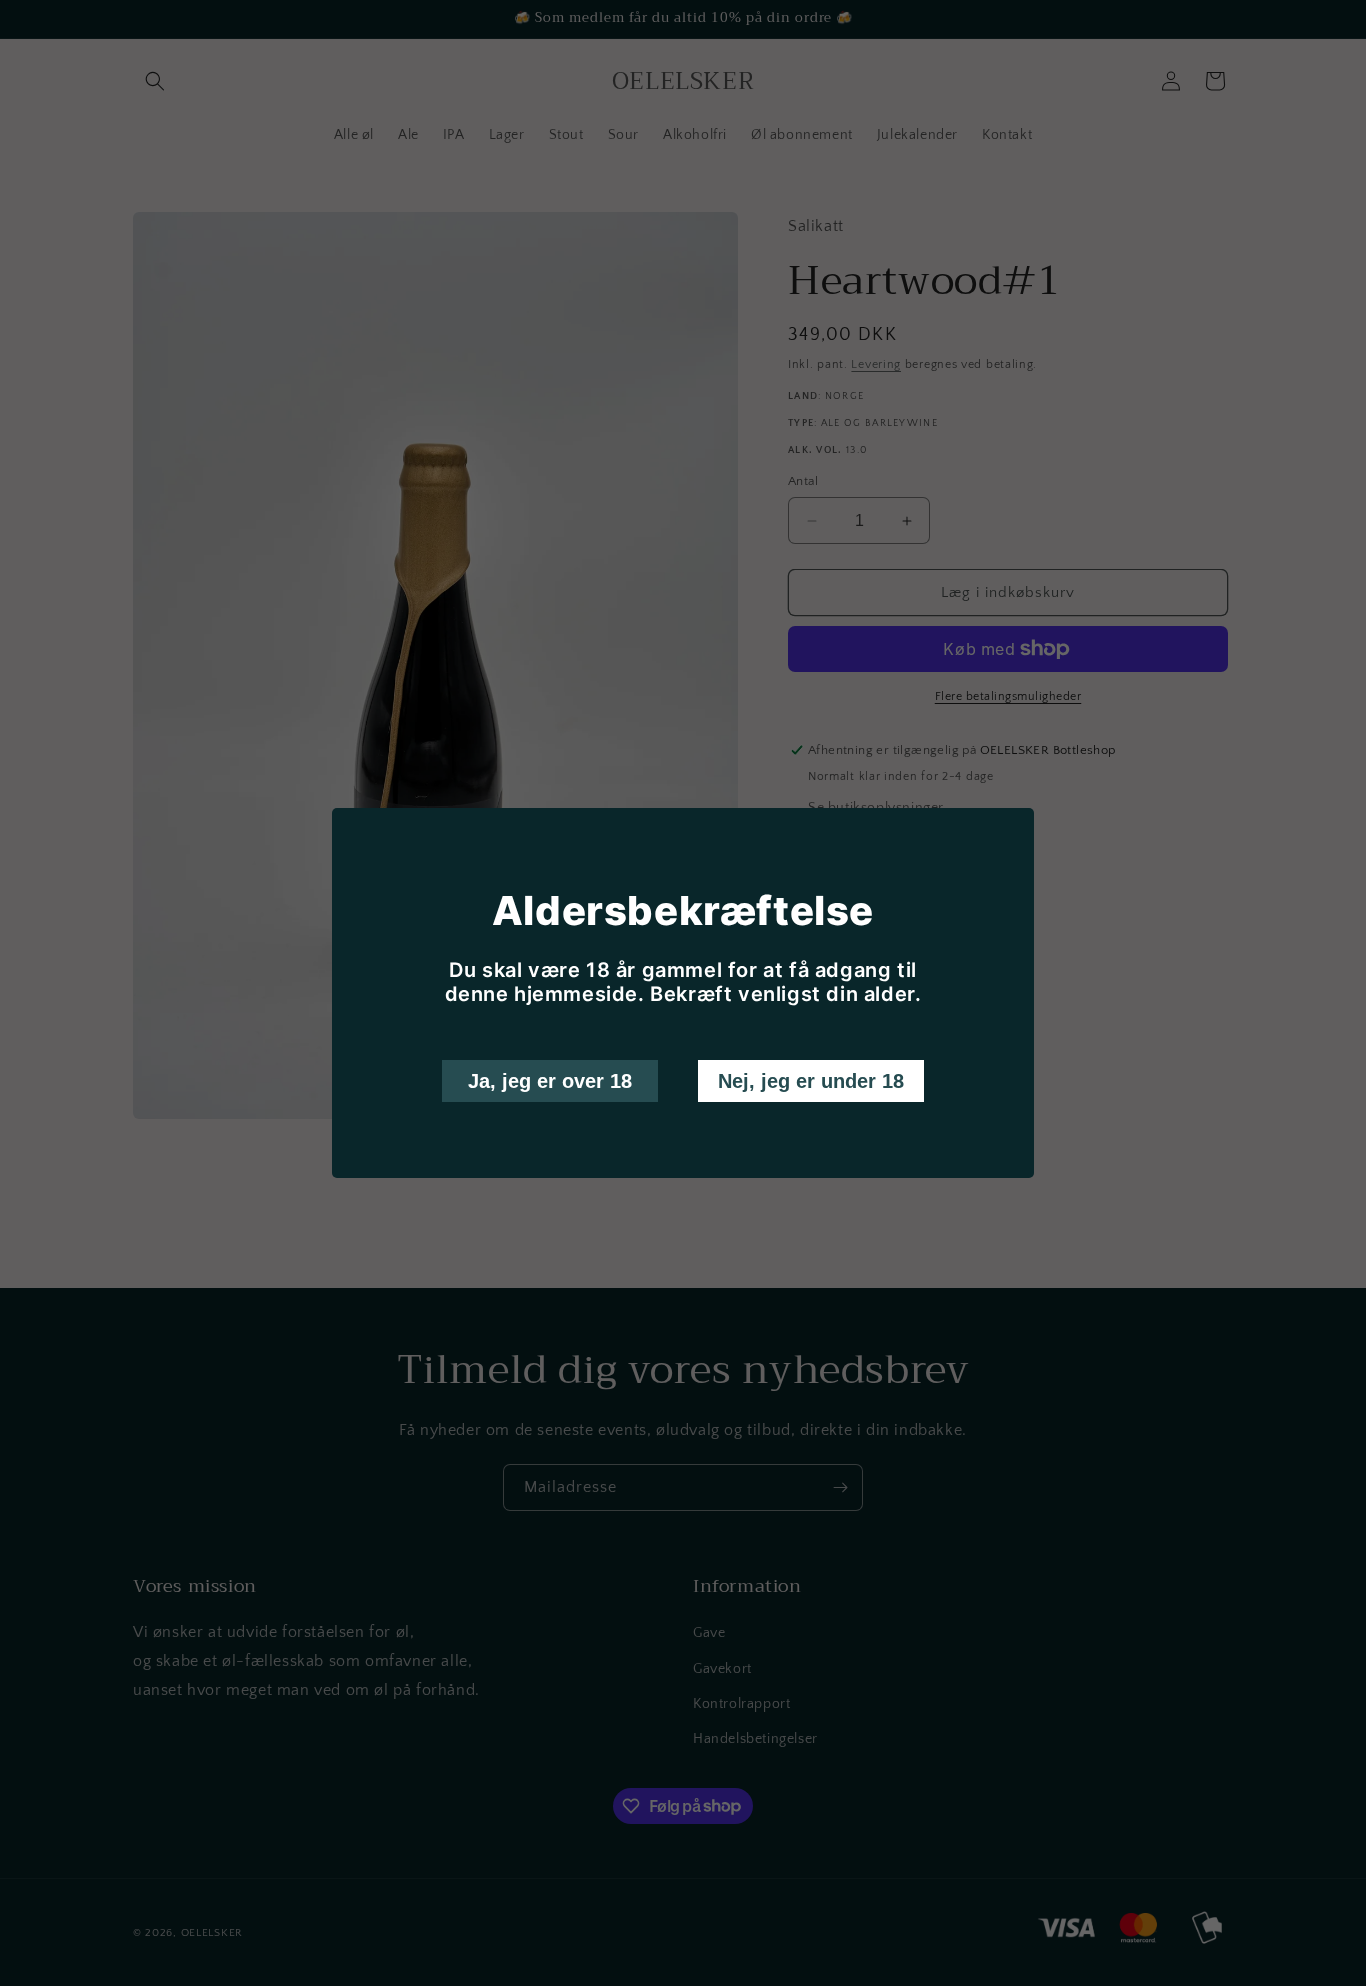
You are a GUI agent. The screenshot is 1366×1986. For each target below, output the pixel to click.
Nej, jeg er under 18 (811, 1081)
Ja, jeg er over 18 (550, 1081)
